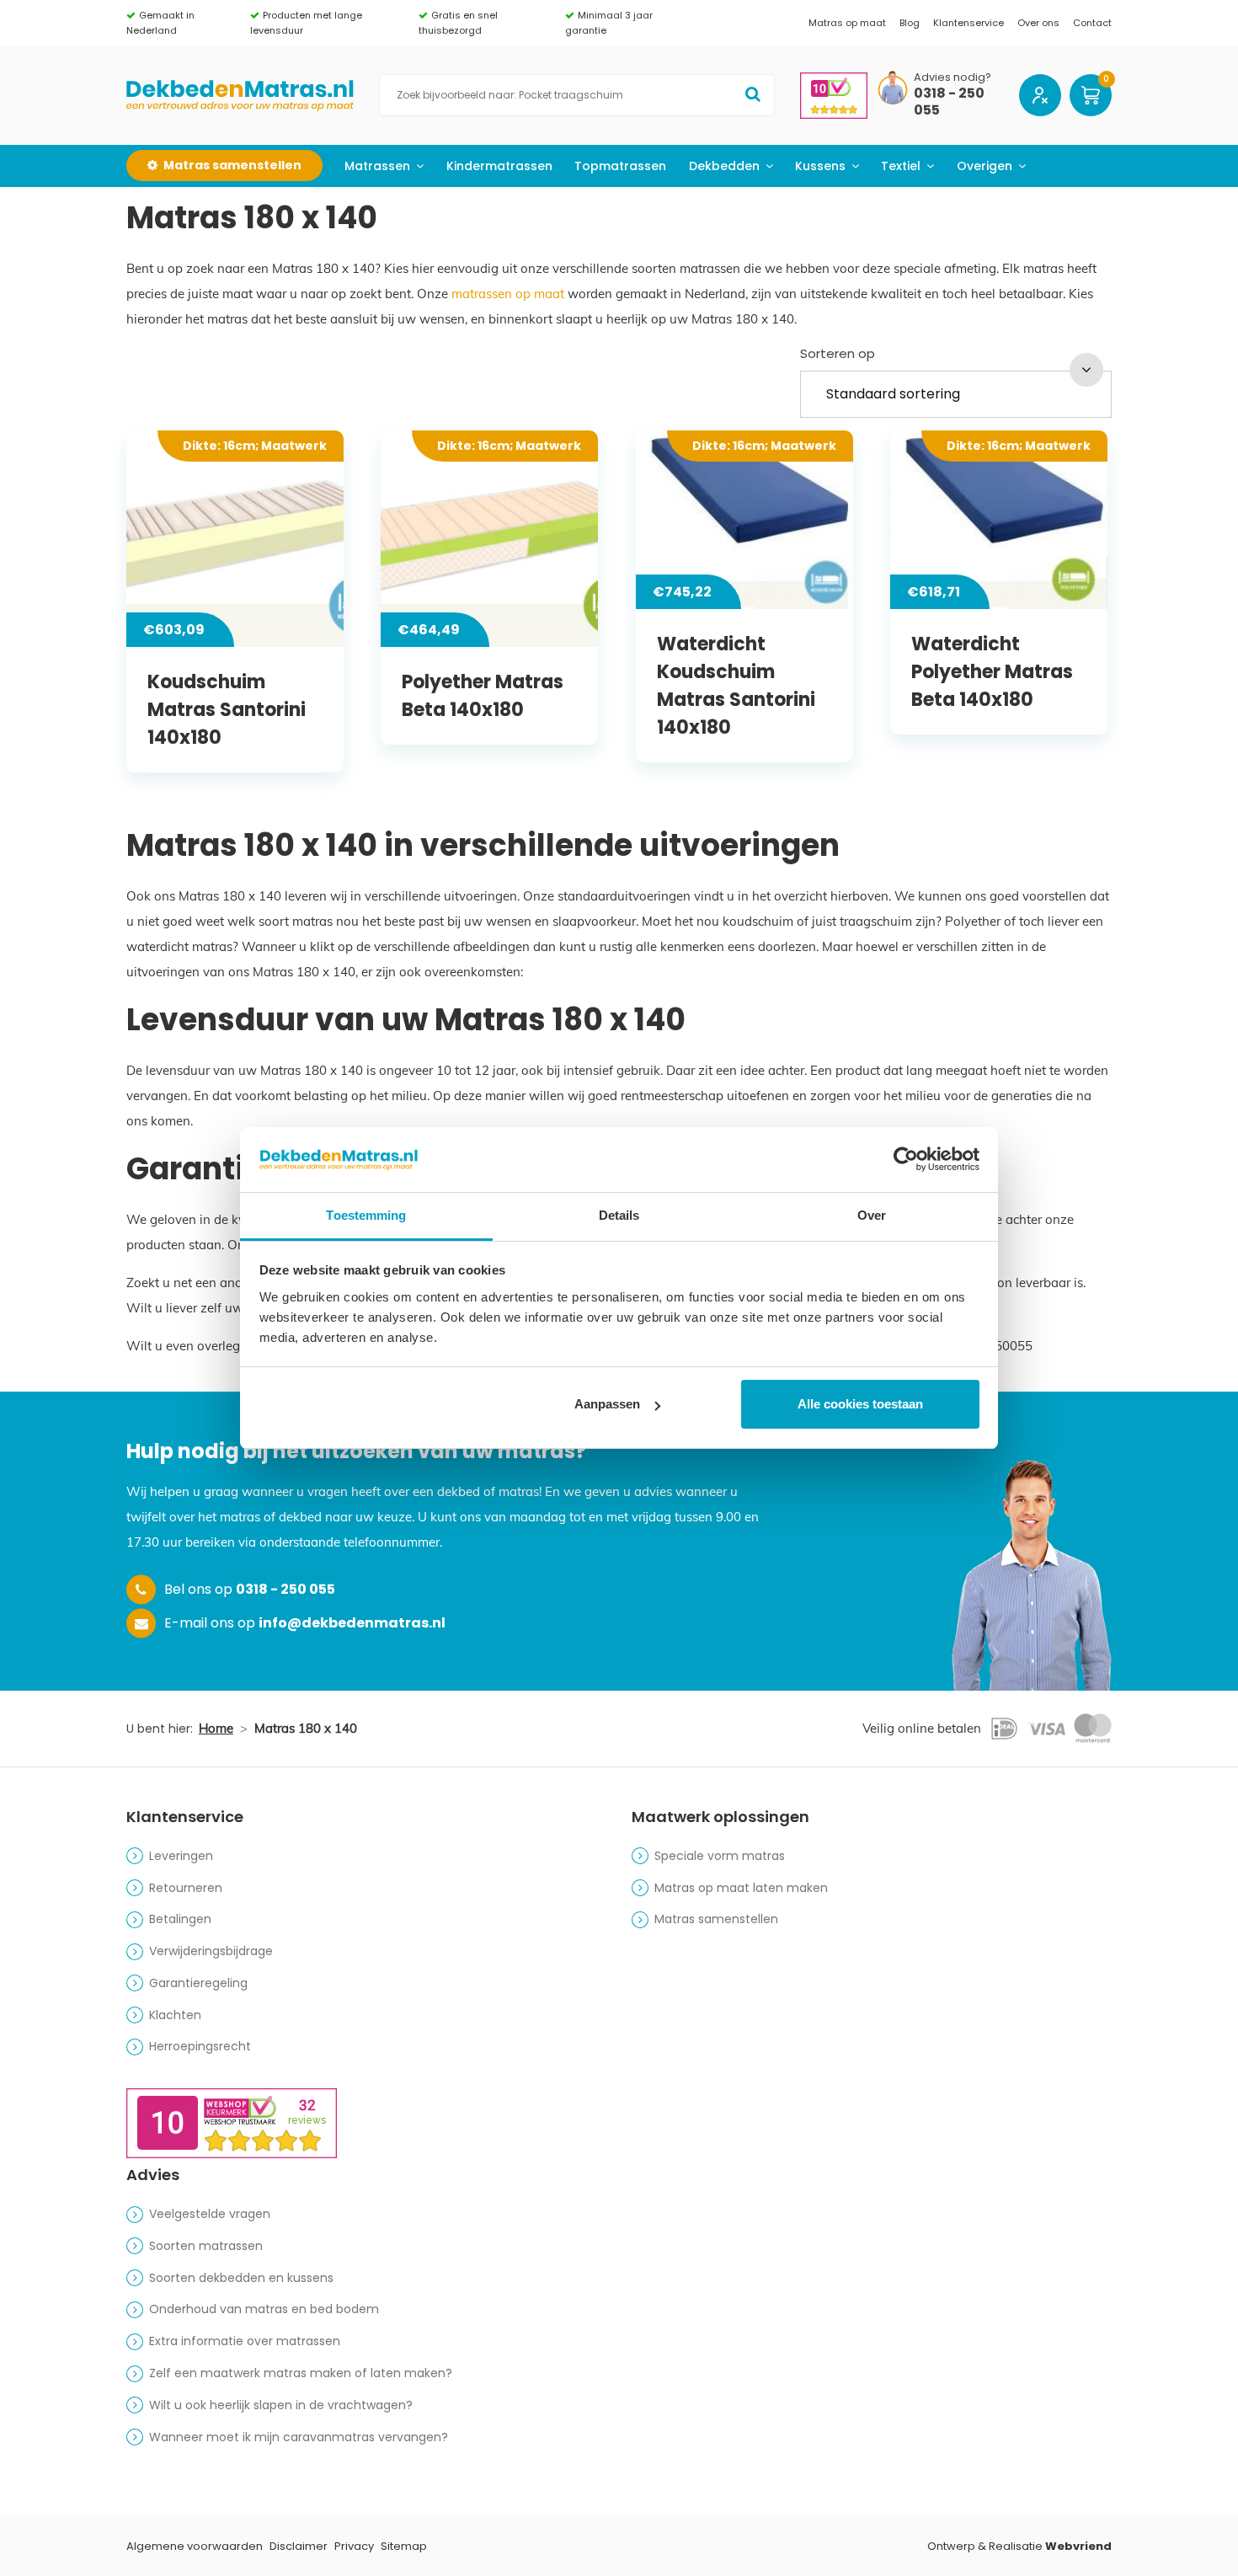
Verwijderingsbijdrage (211, 1951)
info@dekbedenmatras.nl (352, 1623)
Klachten (175, 2015)
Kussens (820, 166)
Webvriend (1078, 2546)
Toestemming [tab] (366, 1215)
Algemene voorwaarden (195, 2546)
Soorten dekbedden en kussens (241, 2278)
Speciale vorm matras (720, 1856)
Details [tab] (619, 1215)
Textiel (901, 166)
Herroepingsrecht (200, 2046)
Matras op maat (847, 23)
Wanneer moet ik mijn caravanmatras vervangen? (299, 2437)
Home (216, 1728)
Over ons (1038, 23)
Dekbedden (724, 166)
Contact (1092, 23)
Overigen (985, 166)
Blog (910, 23)
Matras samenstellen (716, 1919)
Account (1040, 95)
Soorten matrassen (206, 2246)
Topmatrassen (620, 166)
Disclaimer (299, 2546)
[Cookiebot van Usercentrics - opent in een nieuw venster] (906, 1159)
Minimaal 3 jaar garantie (609, 23)
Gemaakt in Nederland (160, 23)
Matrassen (377, 166)
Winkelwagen (1091, 95)
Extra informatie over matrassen (245, 2341)
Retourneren (186, 1888)
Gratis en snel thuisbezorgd (458, 23)
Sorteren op (838, 353)
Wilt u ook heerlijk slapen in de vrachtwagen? (281, 2405)
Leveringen (181, 1856)
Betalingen (180, 1919)
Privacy (354, 2546)
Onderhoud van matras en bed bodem (264, 2309)
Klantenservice (969, 23)
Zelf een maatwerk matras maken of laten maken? (301, 2373)
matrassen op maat (508, 294)
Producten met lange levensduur (306, 23)
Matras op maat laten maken (741, 1888)
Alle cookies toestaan (860, 1404)
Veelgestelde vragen (210, 2214)
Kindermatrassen (499, 166)
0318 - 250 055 (949, 103)
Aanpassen (607, 1404)
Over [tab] (872, 1215)
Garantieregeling (198, 1983)
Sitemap (404, 2546)
